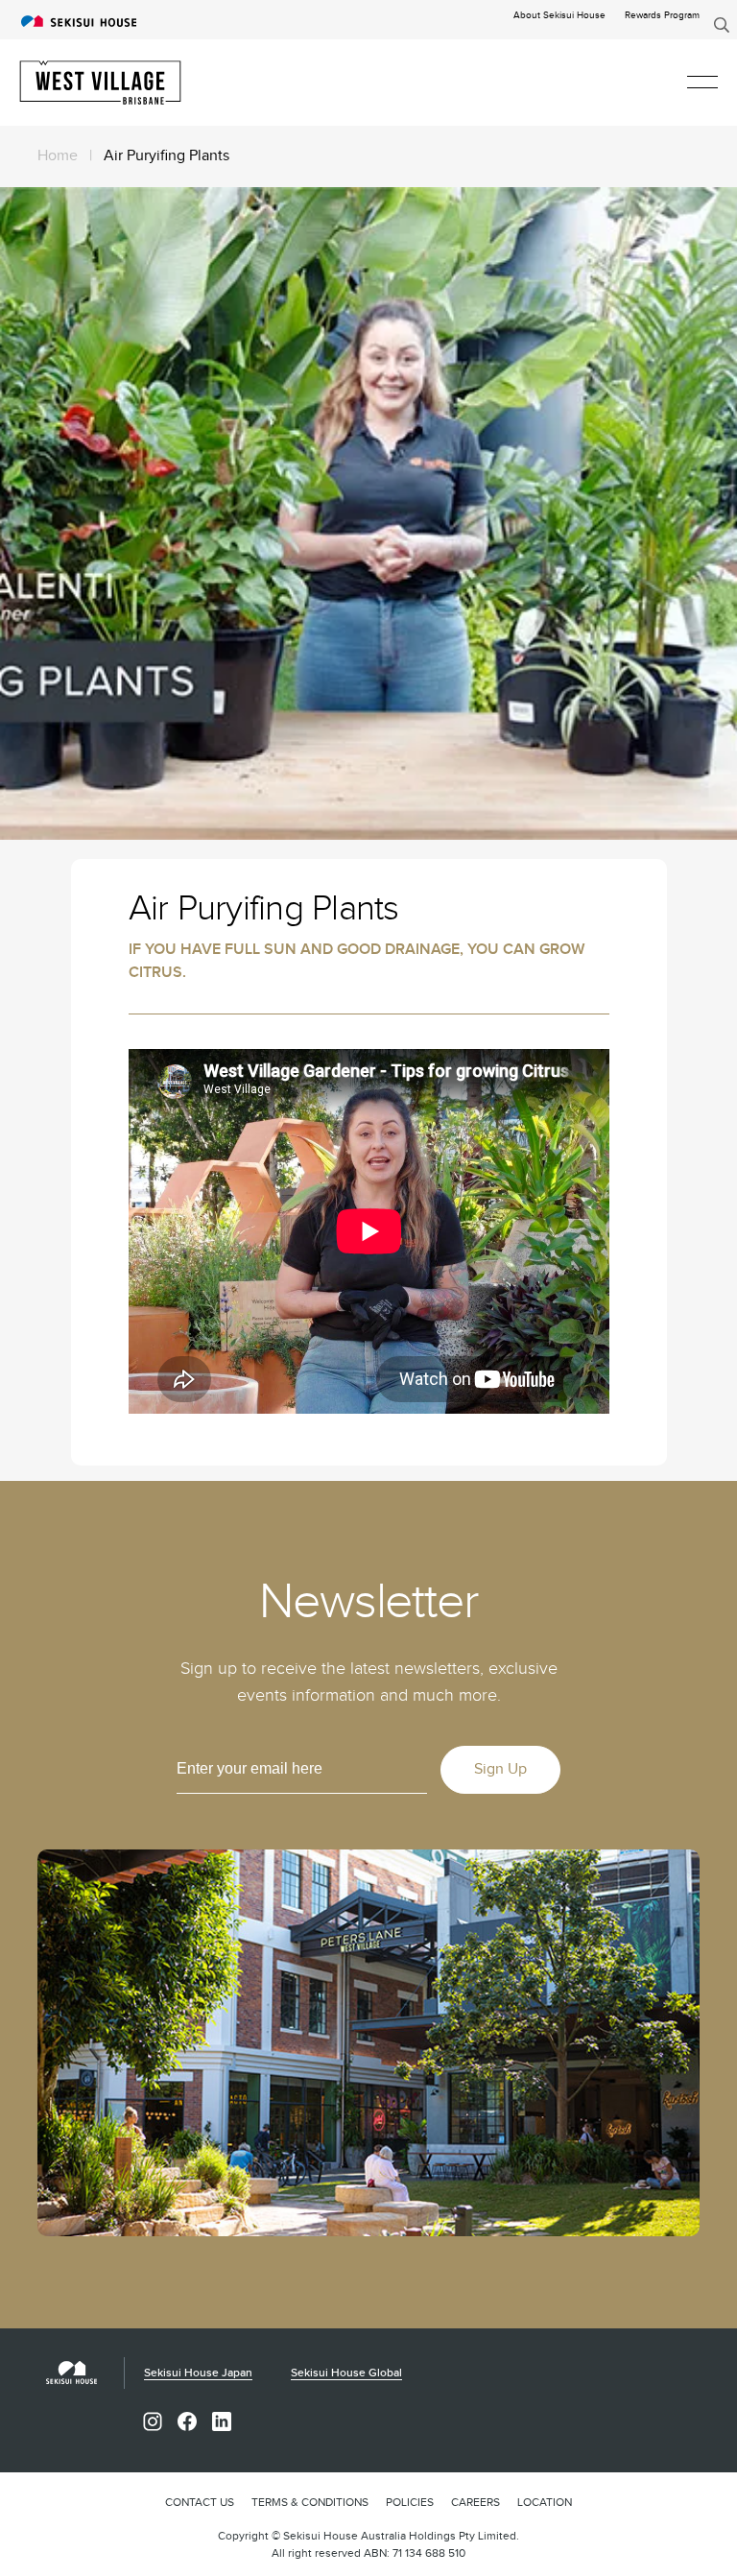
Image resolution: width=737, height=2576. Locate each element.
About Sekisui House (559, 15)
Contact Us (200, 2502)
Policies (410, 2502)
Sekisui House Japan (198, 2373)
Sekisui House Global (346, 2373)
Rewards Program (662, 15)
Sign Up (500, 1769)
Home (58, 156)
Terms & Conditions (310, 2502)
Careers (475, 2502)
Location (545, 2502)
